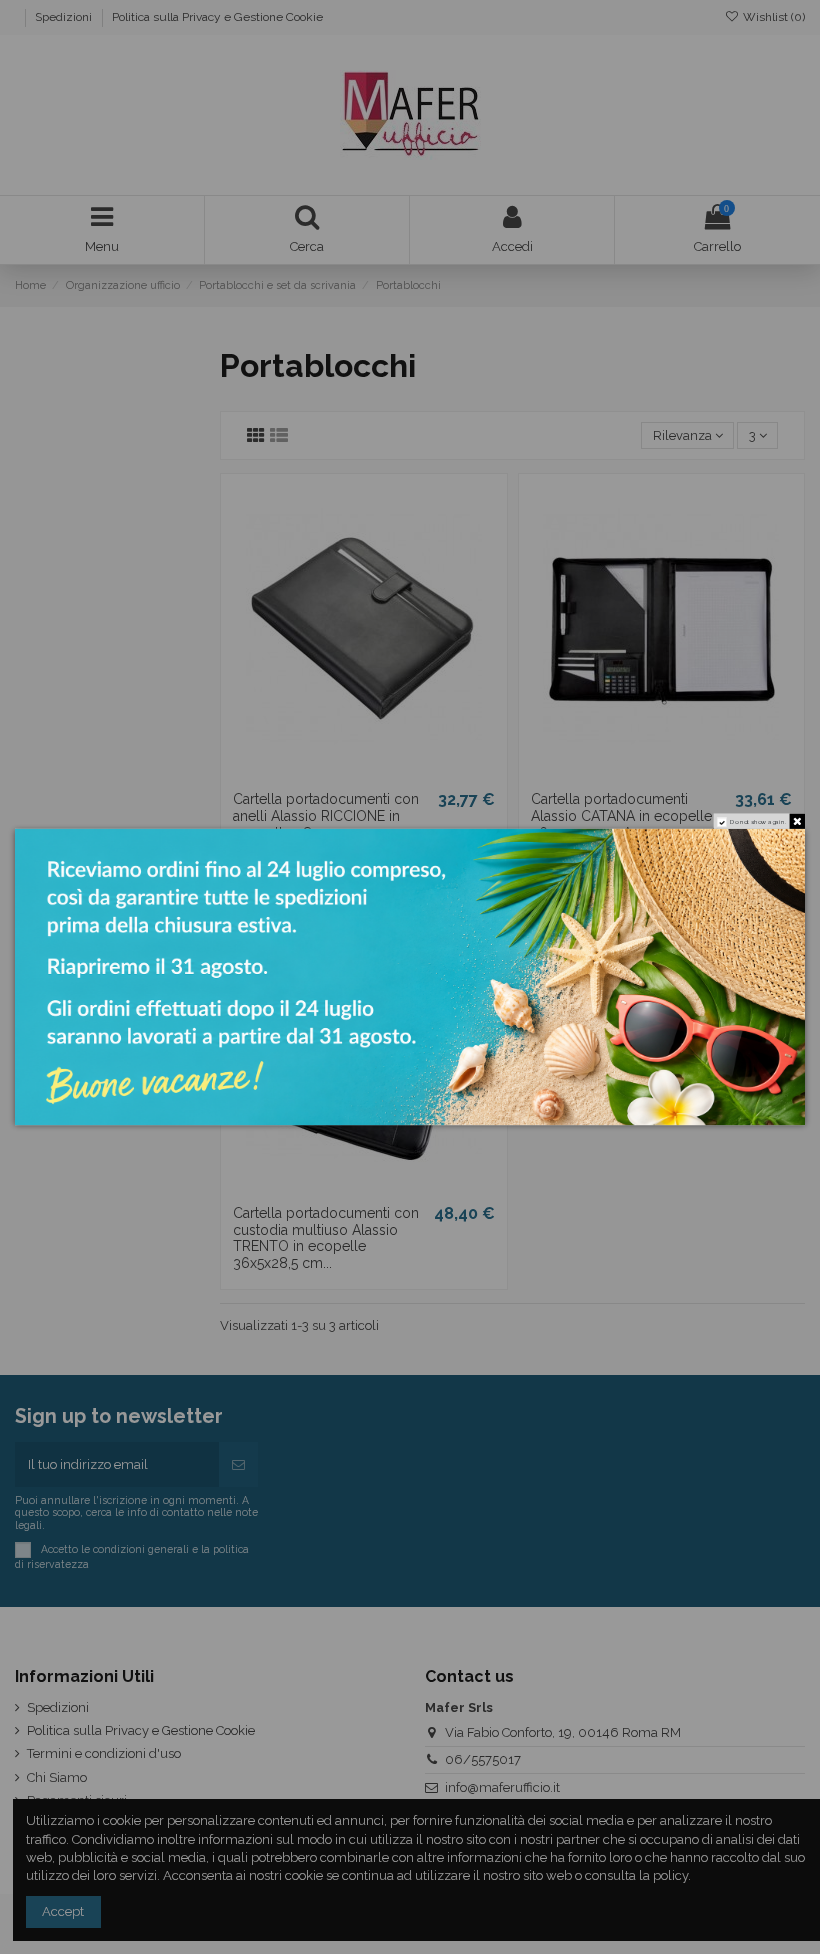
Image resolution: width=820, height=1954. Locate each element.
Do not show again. (758, 821)
